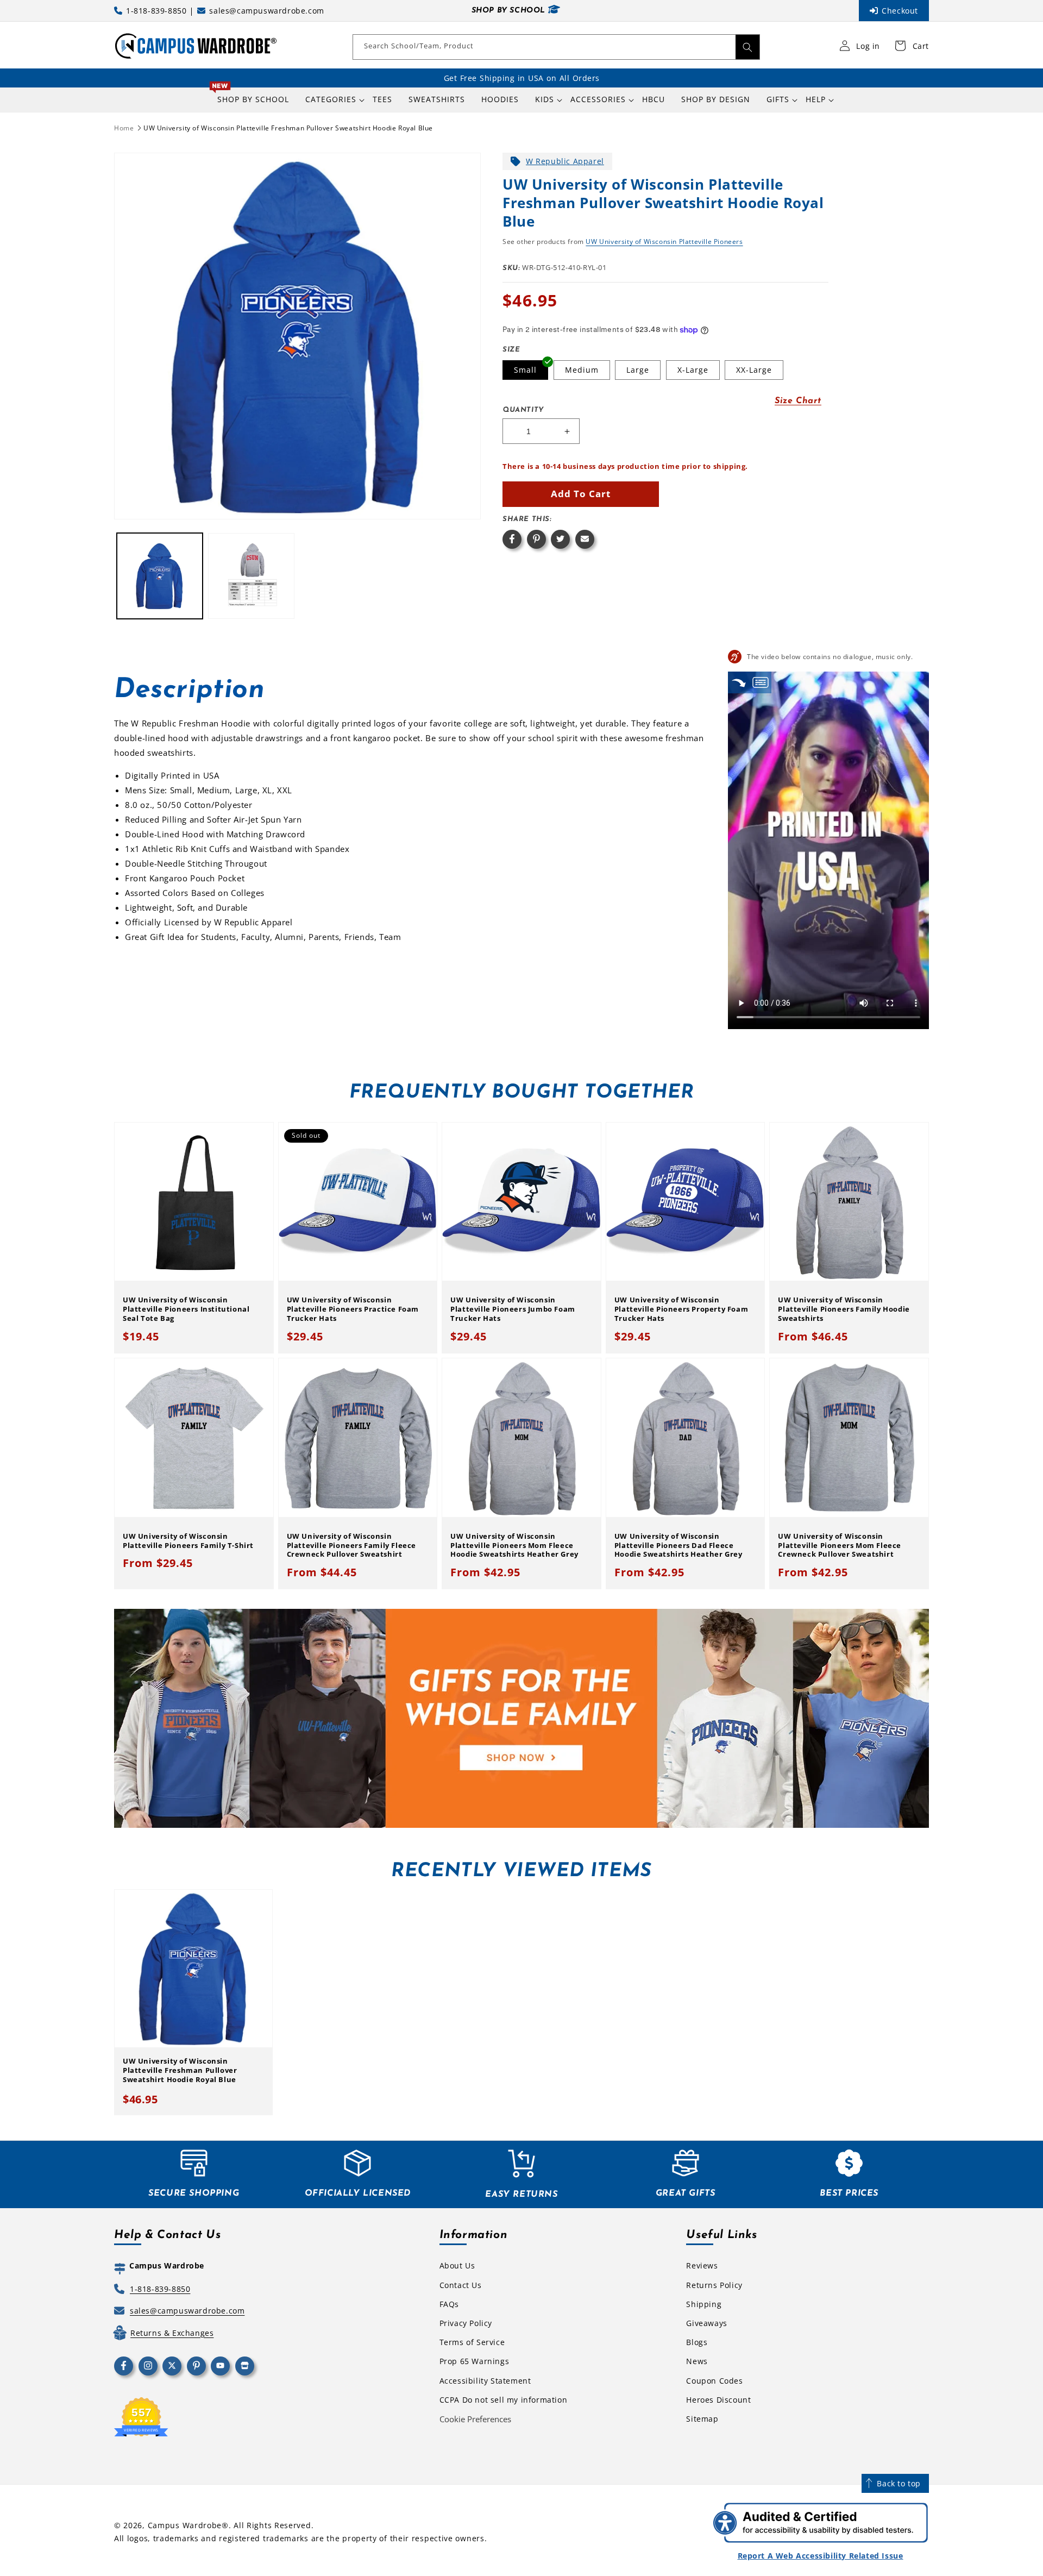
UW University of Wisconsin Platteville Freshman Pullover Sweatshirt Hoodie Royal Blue (288, 128)
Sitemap (702, 2419)
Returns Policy (714, 2285)
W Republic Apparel (565, 161)
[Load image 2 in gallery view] (251, 576)
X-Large (693, 370)
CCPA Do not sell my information (504, 2400)
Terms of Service (472, 2342)
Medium (582, 370)
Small (525, 370)
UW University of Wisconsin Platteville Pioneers (664, 242)
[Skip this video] (739, 682)
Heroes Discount (718, 2400)
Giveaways (706, 2323)
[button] (331, 99)
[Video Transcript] (761, 682)
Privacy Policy (466, 2323)
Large (638, 370)
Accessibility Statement (485, 2381)
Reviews (702, 2265)
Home (124, 128)
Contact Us (461, 2285)
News (697, 2361)
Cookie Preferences (475, 2419)
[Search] (747, 47)
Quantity (523, 410)
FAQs (449, 2304)
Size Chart (798, 401)
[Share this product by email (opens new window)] (585, 539)
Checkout (900, 11)
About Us (457, 2265)
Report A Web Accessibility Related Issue (821, 2556)
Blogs (697, 2342)
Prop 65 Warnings (475, 2361)
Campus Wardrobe (185, 2525)
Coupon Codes (714, 2381)
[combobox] (556, 47)
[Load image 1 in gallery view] (160, 576)
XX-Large (754, 370)
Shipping (704, 2304)
